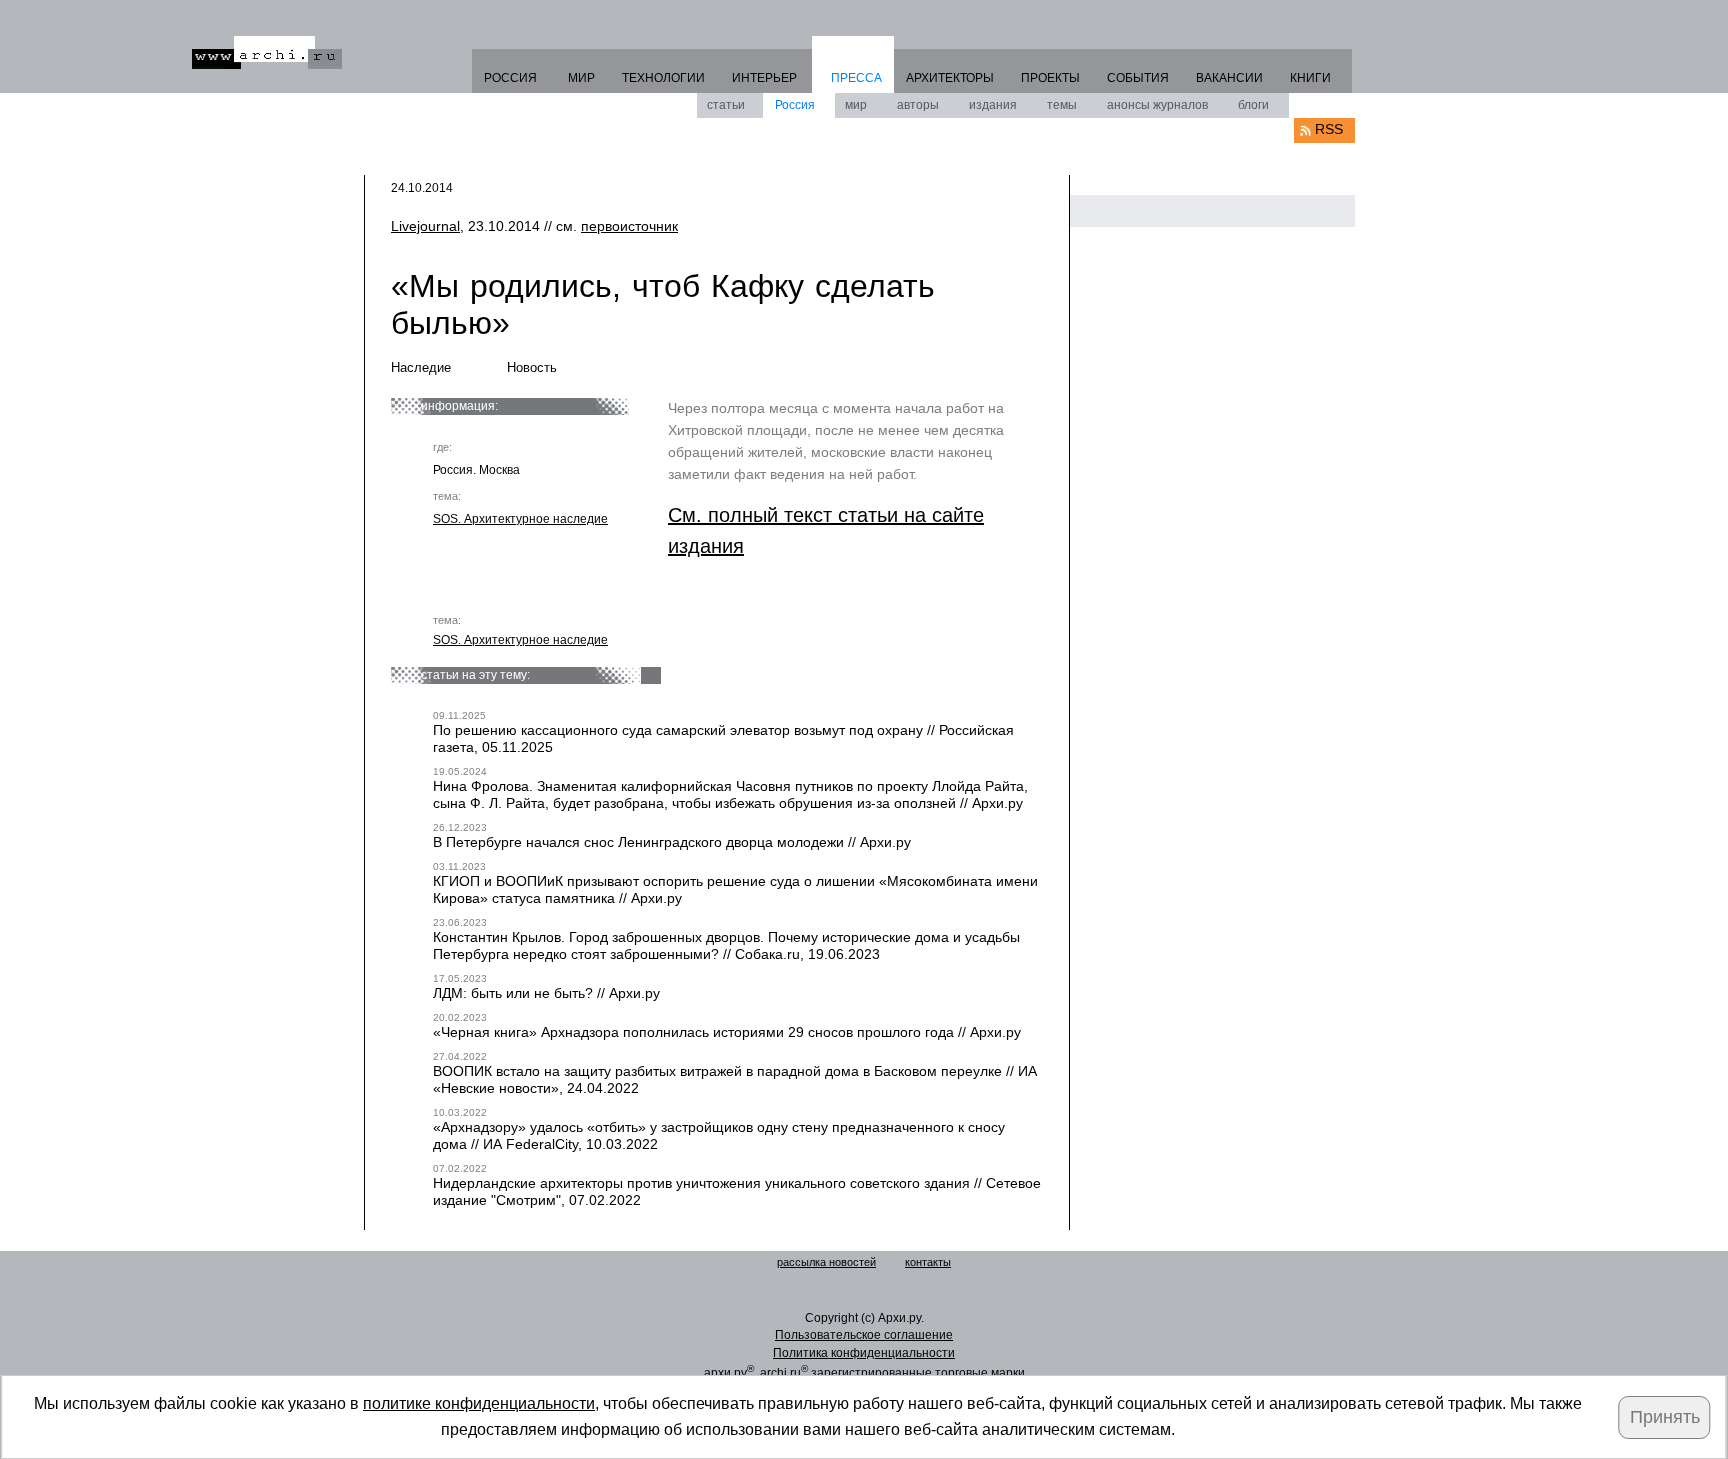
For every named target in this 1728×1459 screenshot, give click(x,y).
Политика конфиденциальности (864, 1353)
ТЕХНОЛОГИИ (663, 78)
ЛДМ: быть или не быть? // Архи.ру (546, 993)
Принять (1665, 1417)
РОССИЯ (510, 78)
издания (993, 105)
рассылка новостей (826, 1262)
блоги (1253, 105)
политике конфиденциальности (479, 1403)
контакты (928, 1262)
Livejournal (425, 226)
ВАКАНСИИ (1229, 78)
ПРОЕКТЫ (1050, 78)
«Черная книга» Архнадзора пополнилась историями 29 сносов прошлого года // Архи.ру (727, 1032)
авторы (918, 105)
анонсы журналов (1157, 105)
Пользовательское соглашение (864, 1335)
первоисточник (629, 226)
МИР (581, 78)
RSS (1329, 129)
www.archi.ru (267, 52)
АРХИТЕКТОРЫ (950, 78)
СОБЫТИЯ (1138, 78)
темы (1062, 105)
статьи (726, 105)
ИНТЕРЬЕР (764, 78)
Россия (795, 105)
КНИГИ (1310, 78)
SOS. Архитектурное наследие (520, 519)
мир (856, 105)
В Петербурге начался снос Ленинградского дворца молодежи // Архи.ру (672, 842)
